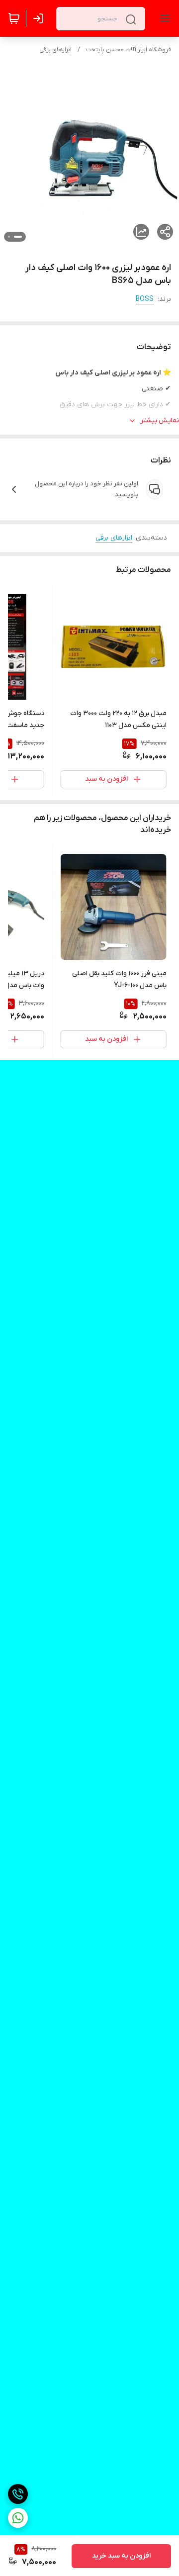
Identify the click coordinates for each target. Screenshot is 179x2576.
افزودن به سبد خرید (121, 2556)
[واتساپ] (18, 2518)
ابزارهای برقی (55, 50)
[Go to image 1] (18, 237)
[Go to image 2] (9, 237)
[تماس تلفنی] (18, 2494)
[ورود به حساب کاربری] (40, 18)
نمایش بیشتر (160, 420)
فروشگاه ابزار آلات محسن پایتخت (129, 50)
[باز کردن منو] (163, 18)
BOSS (145, 299)
